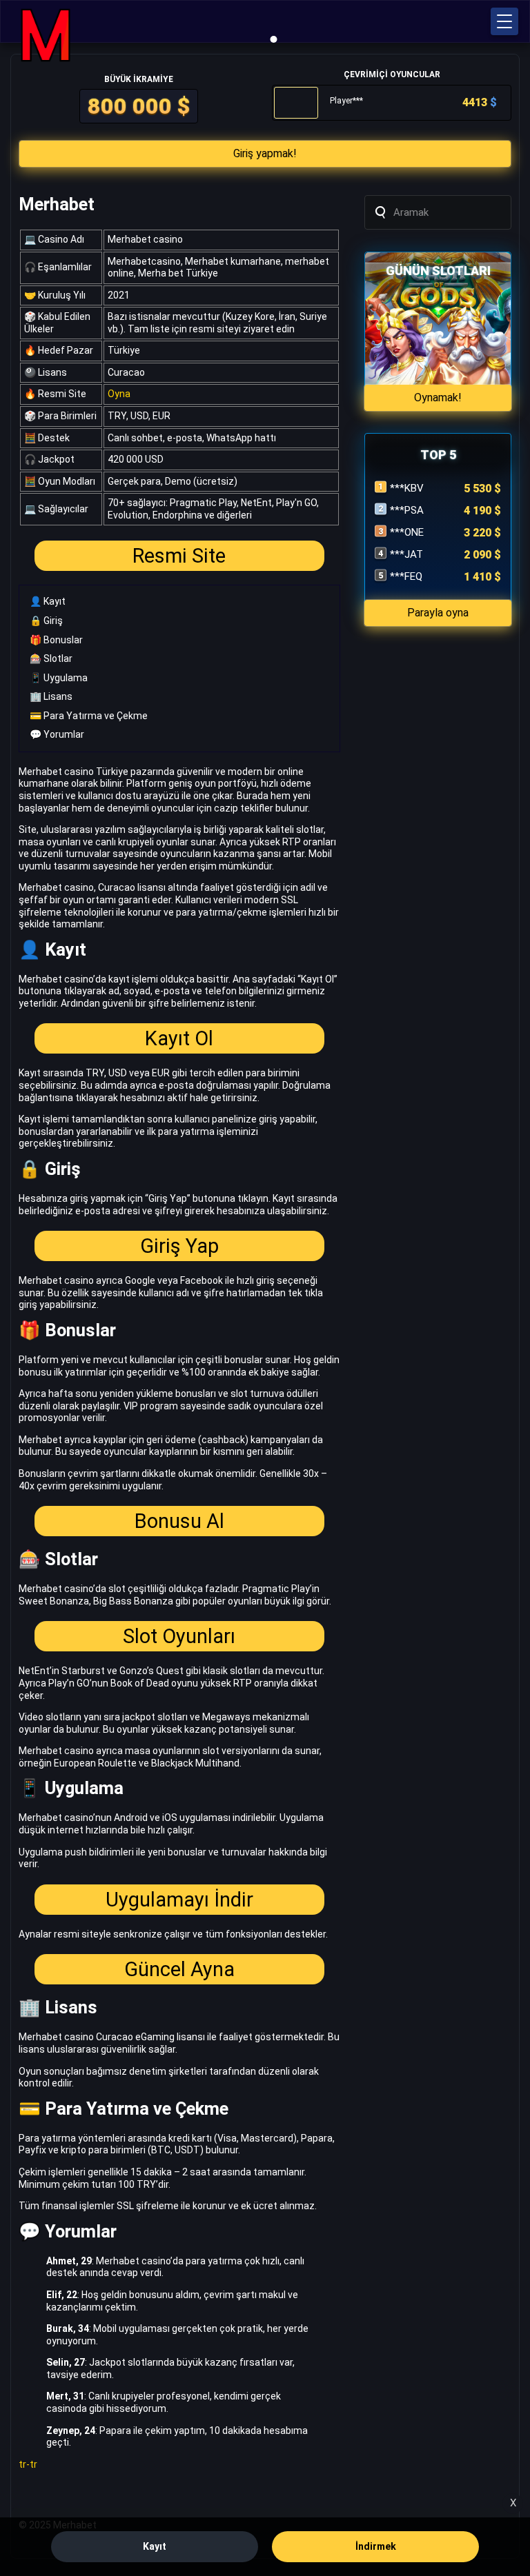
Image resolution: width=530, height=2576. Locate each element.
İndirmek (376, 2546)
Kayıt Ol (179, 1038)
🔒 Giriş (46, 621)
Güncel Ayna (179, 1969)
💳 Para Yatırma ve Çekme (89, 716)
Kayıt (155, 2546)
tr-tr (28, 2464)
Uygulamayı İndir (179, 1900)
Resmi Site (179, 556)
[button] (504, 21)
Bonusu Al (179, 1521)
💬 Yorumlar (57, 734)
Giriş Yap (179, 1246)
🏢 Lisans (51, 696)
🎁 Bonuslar (56, 640)
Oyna (119, 394)
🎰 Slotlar (51, 658)
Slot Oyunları (179, 1636)
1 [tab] (274, 39)
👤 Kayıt (48, 601)
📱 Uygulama (59, 678)
